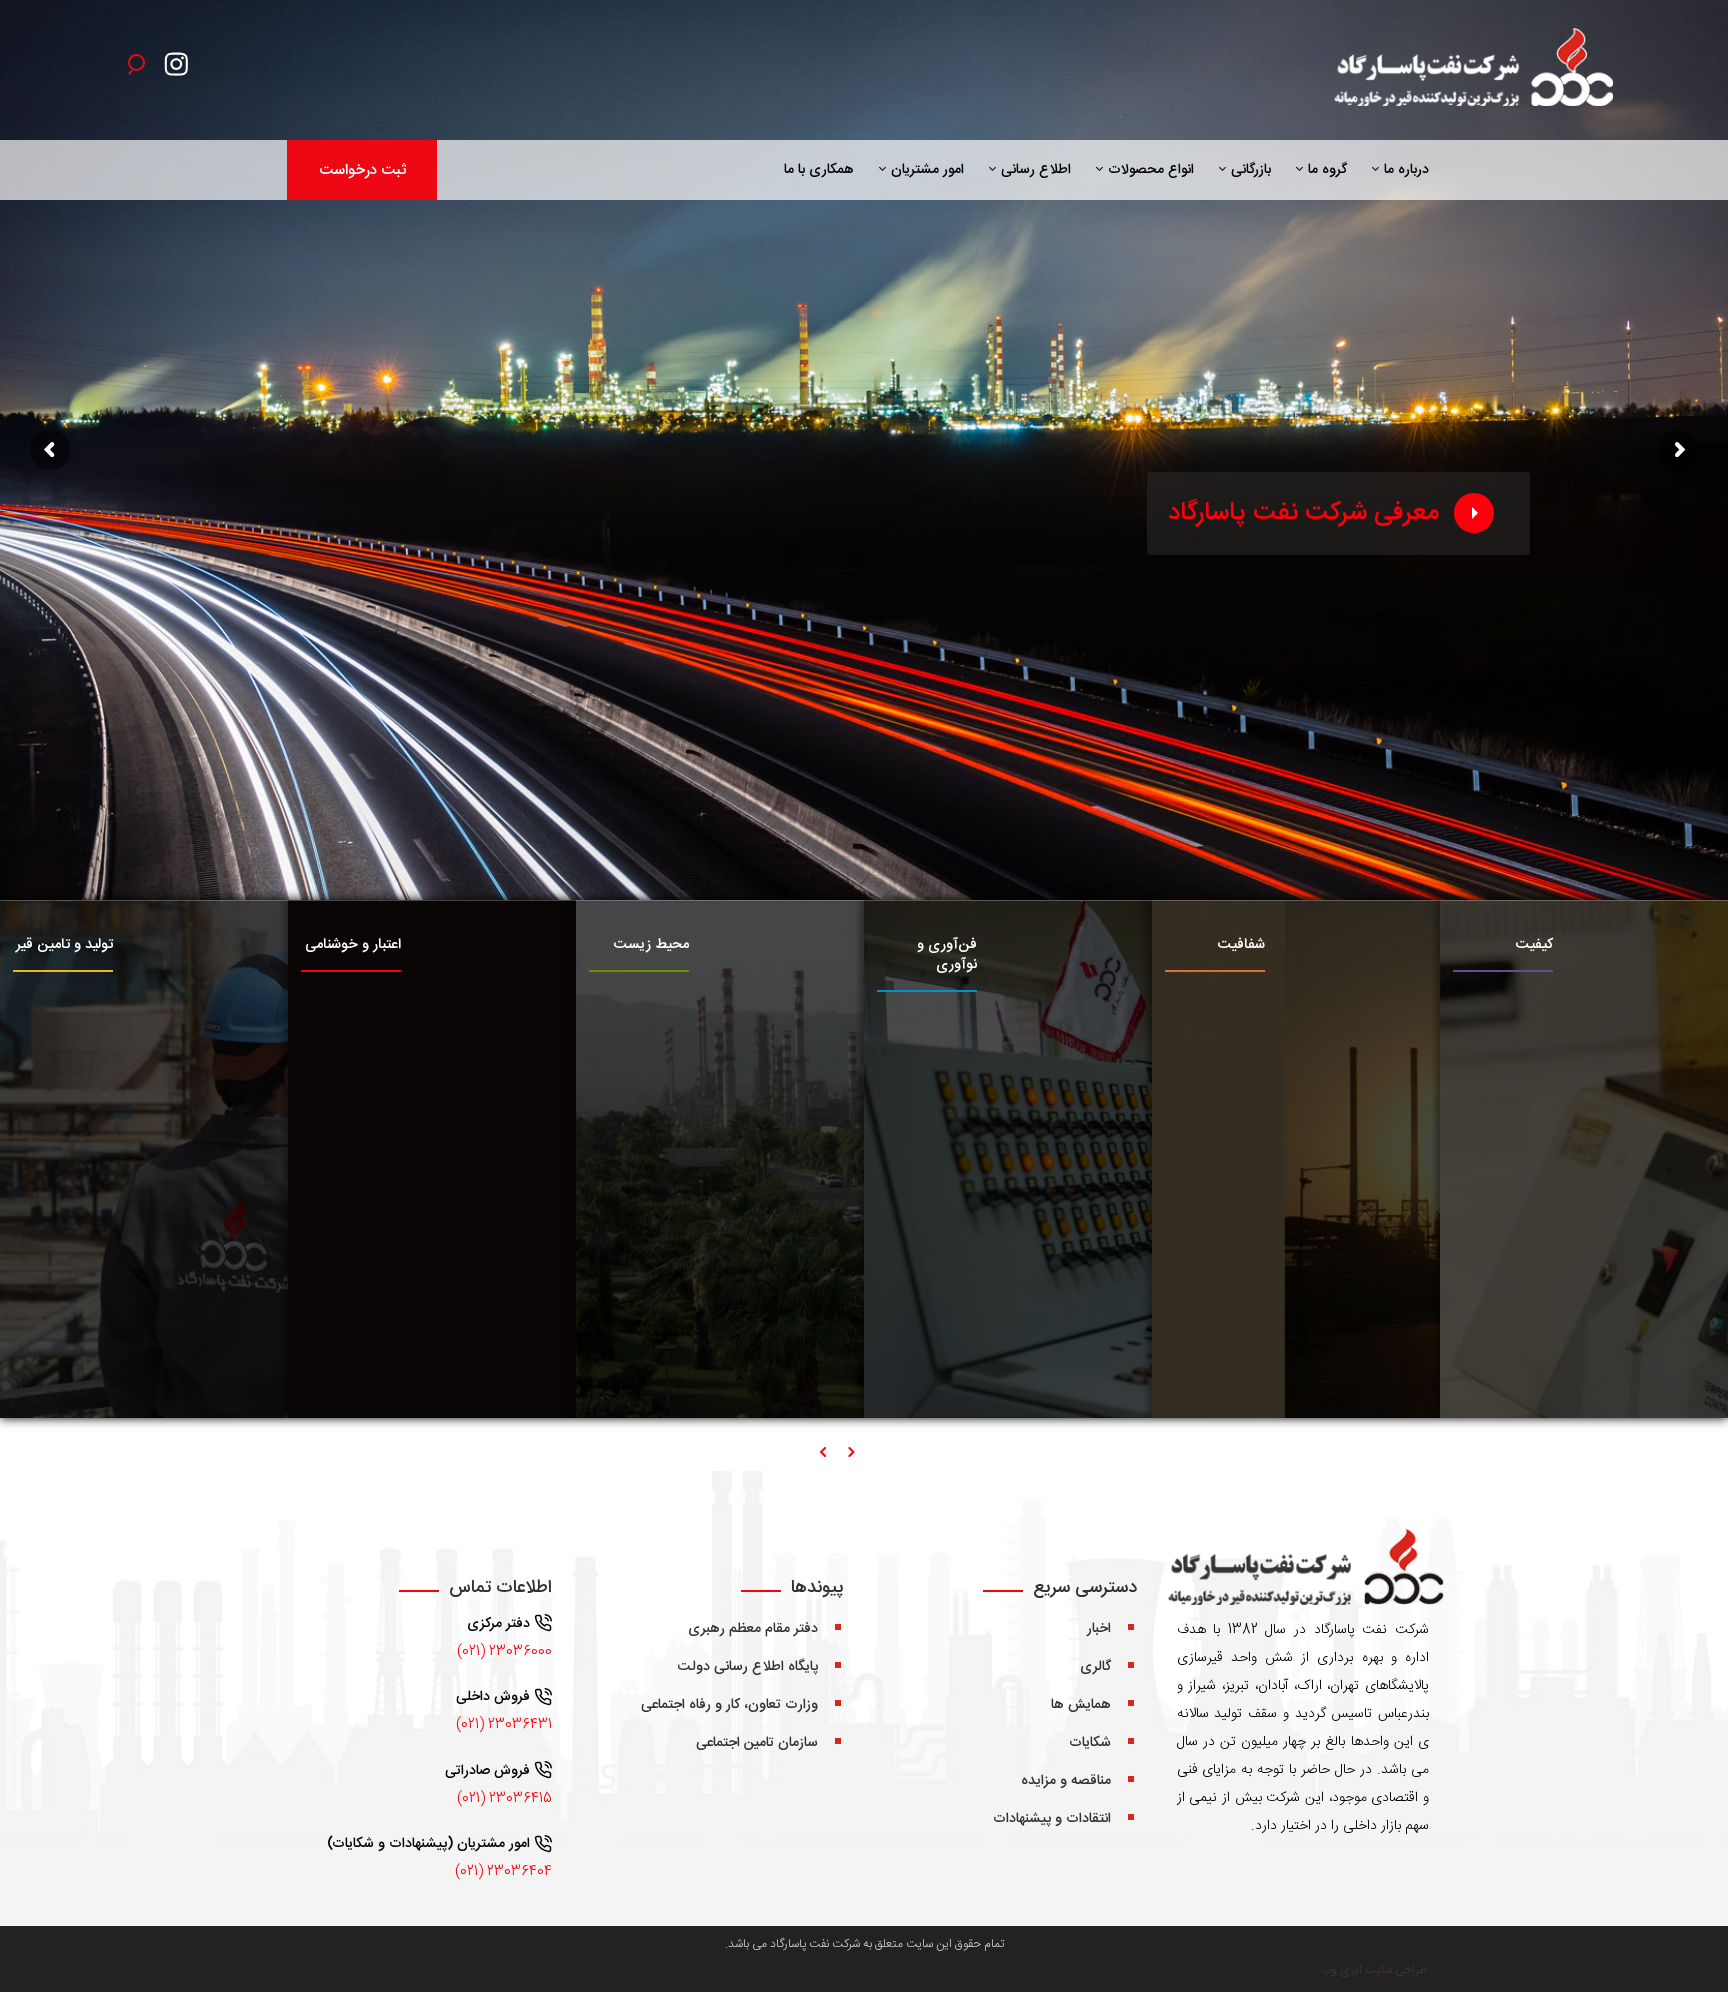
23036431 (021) (504, 1725)
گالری (1095, 1667)
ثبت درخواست (362, 170)
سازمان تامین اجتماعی (757, 1743)
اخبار (1099, 1629)
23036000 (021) (504, 1652)
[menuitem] (1401, 170)
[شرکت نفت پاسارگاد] (1470, 70)
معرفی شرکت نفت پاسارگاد (1303, 513)
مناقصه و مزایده (1066, 1781)
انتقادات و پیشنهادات (1052, 1819)
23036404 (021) (503, 1872)
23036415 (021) (504, 1799)
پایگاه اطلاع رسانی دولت (748, 1667)
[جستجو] (136, 63)
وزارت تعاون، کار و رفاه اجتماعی (729, 1705)
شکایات (1090, 1743)
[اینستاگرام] (181, 69)
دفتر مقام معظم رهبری (753, 1629)
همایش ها (1081, 1705)
